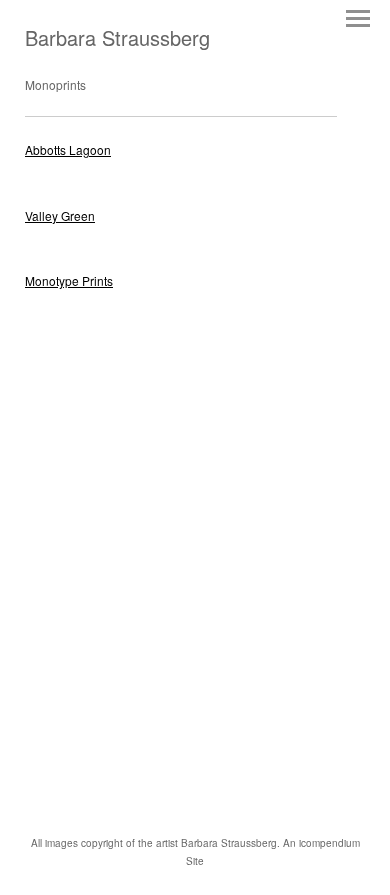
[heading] (117, 40)
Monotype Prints (69, 280)
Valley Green (60, 215)
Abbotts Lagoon (68, 149)
